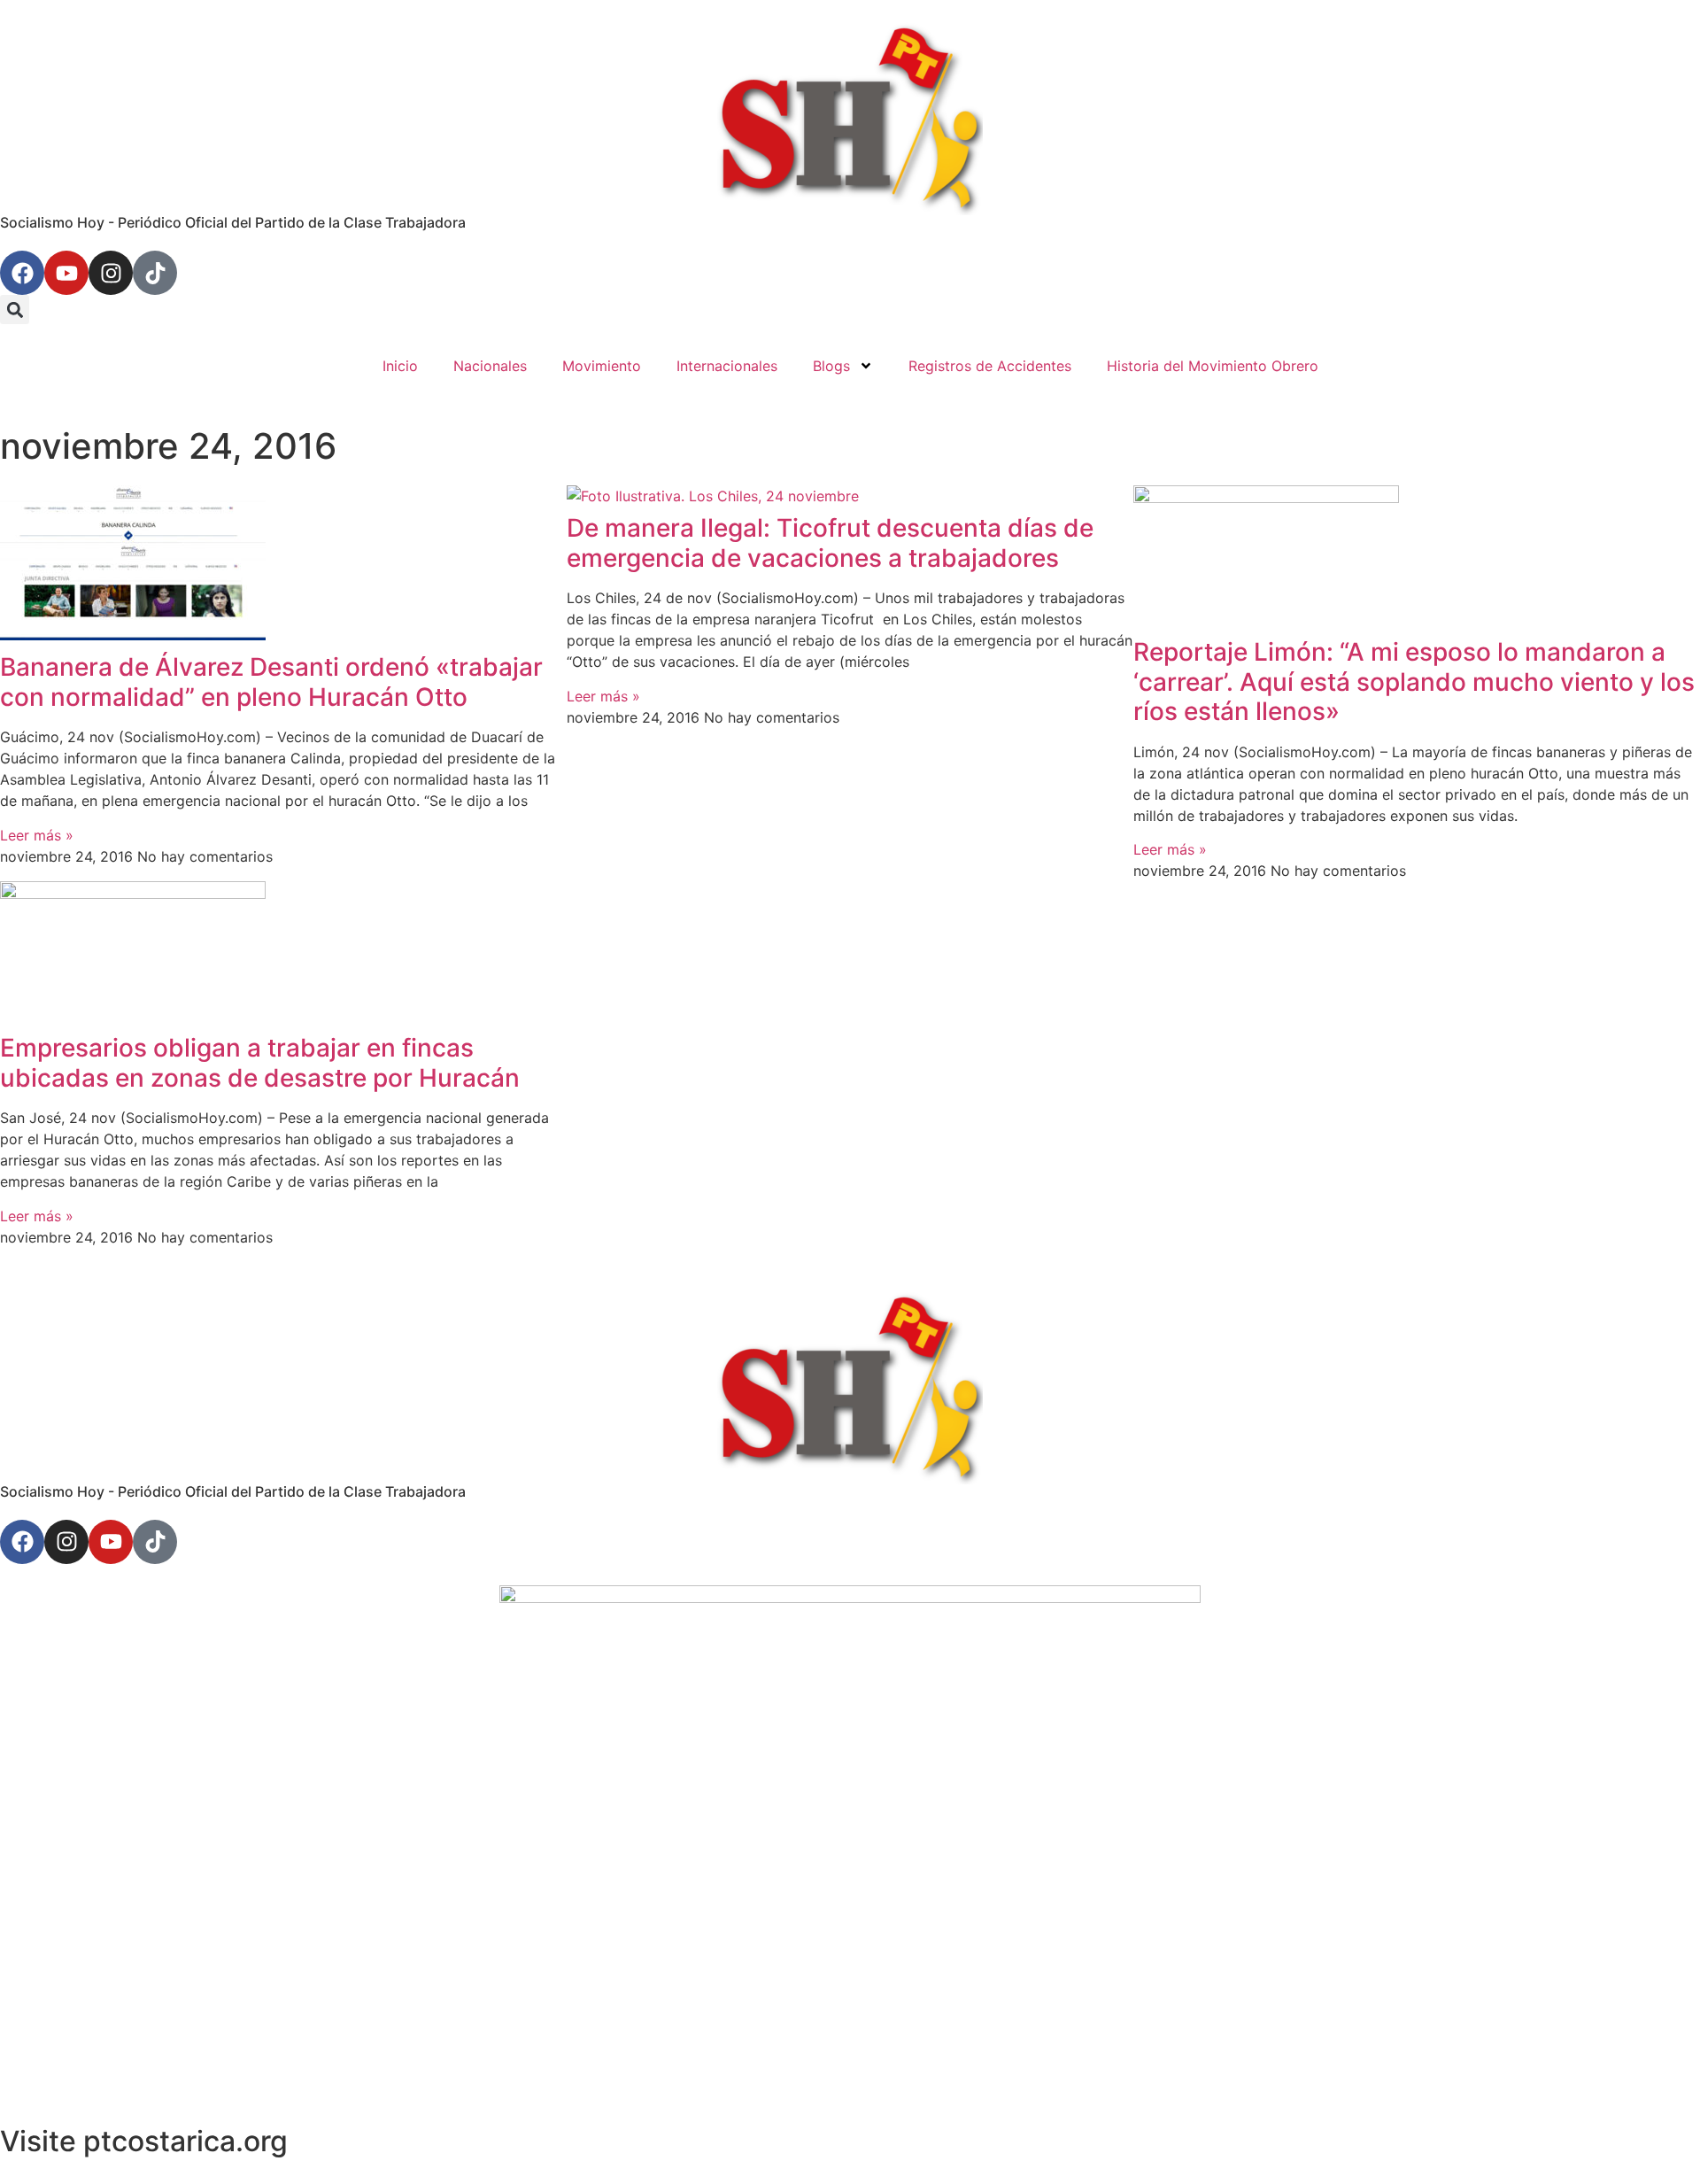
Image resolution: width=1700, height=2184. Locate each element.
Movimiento (602, 366)
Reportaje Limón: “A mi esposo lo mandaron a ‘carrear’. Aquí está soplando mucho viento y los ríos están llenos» (1414, 682)
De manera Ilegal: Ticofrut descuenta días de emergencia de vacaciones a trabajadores (830, 543)
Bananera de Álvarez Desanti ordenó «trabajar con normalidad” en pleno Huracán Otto (271, 682)
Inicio (400, 366)
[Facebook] (22, 273)
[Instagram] (111, 273)
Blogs (831, 366)
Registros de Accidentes (990, 366)
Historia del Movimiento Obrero (1213, 366)
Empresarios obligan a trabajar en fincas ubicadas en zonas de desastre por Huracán (260, 1063)
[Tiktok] (155, 273)
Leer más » (37, 835)
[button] (15, 310)
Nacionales (490, 366)
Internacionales (727, 366)
